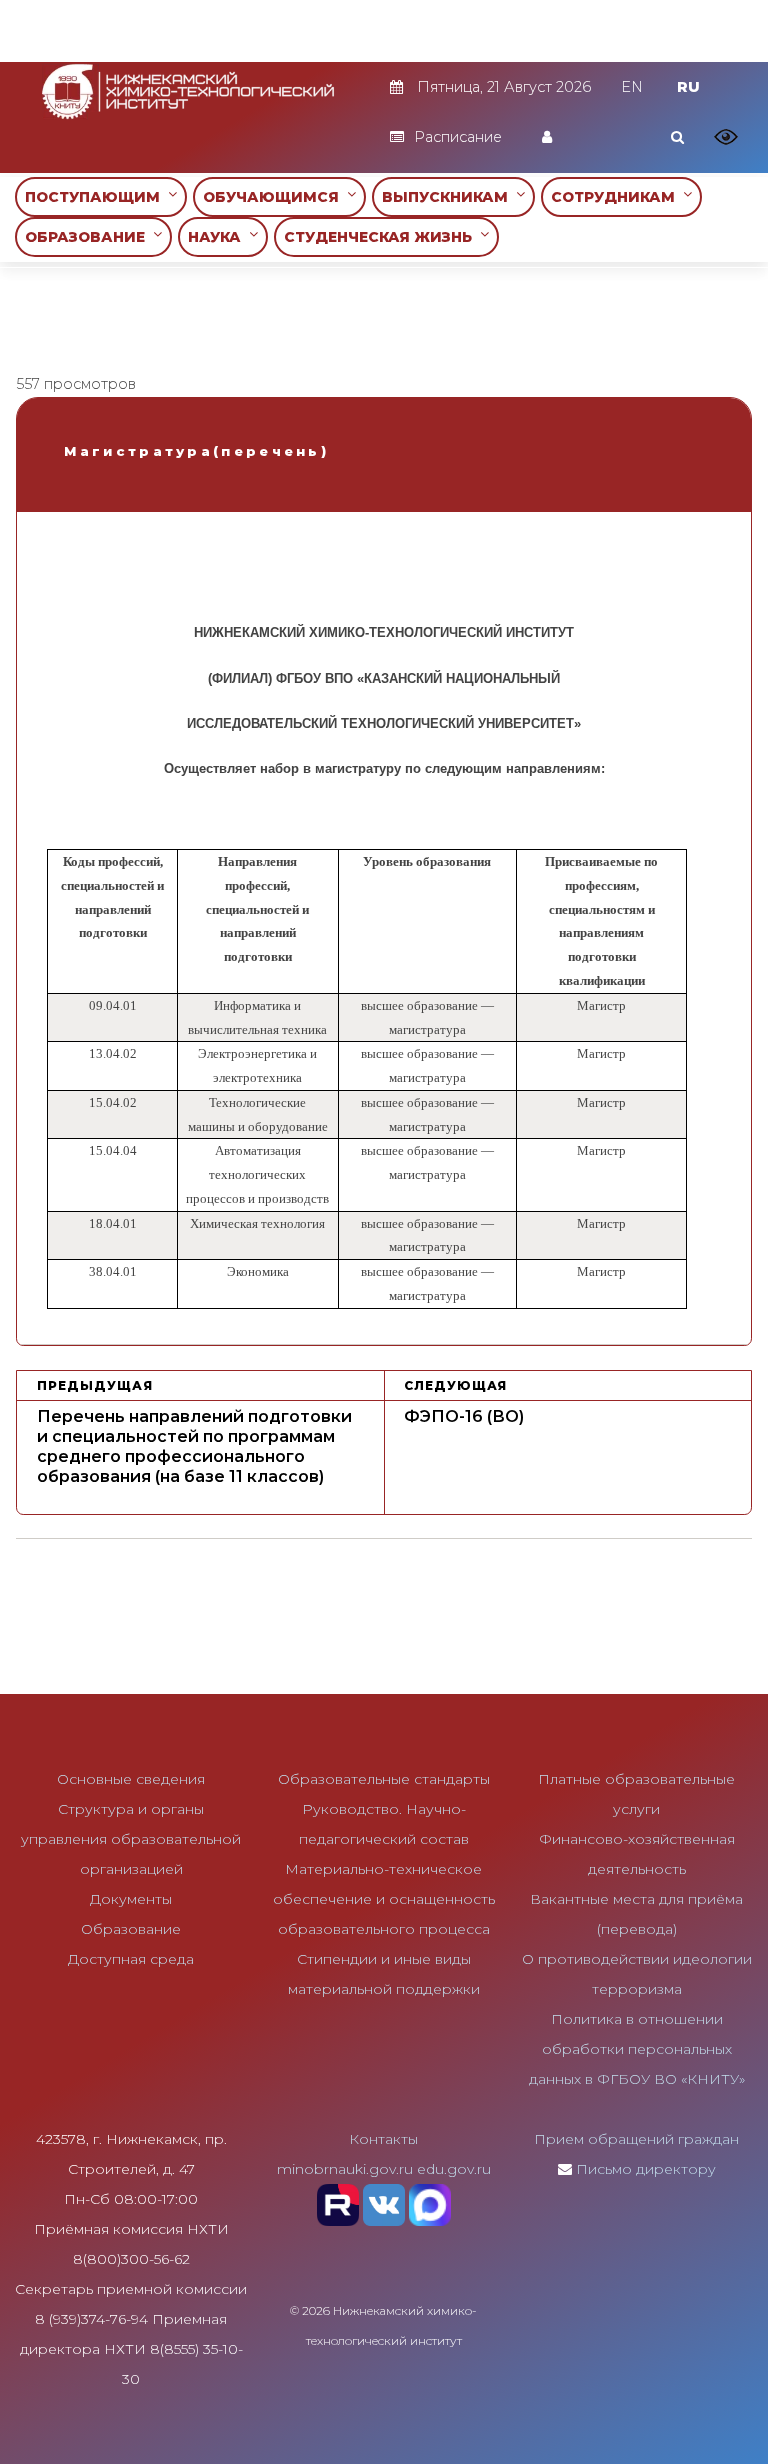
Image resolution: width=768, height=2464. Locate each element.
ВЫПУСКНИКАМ (449, 197)
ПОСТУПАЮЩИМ (96, 197)
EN (632, 87)
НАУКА (218, 237)
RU (688, 87)
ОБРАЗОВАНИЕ (89, 237)
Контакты (383, 2139)
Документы (131, 1899)
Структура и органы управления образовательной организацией (131, 1839)
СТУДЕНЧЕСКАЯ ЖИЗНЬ (382, 237)
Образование (131, 1929)
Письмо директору (646, 2169)
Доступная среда (131, 1959)
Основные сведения (131, 1779)
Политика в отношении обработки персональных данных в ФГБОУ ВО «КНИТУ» (637, 2049)
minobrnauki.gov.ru (345, 2169)
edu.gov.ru (454, 2169)
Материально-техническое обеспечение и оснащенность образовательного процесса (384, 1899)
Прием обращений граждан (636, 2139)
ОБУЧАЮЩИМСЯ (275, 197)
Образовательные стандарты (384, 1779)
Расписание (458, 137)
